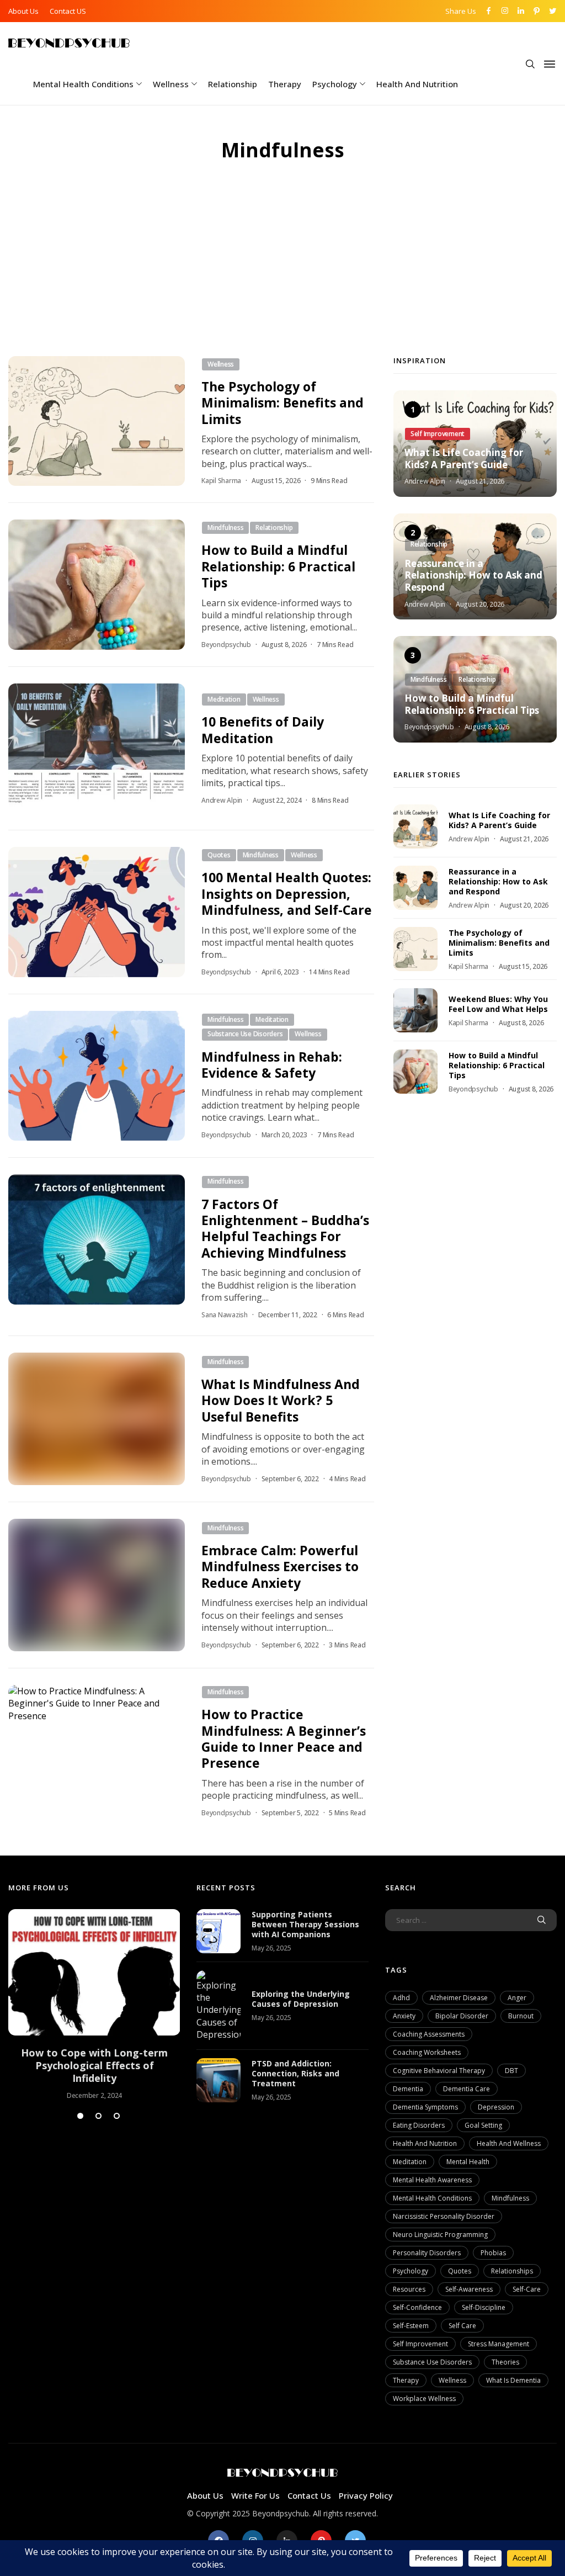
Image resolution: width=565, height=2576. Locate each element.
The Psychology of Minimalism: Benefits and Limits (282, 403)
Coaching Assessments (429, 2034)
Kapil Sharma (221, 481)
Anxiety (404, 2016)
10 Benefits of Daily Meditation (263, 730)
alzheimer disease (459, 1998)
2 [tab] (98, 2116)
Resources (409, 2289)
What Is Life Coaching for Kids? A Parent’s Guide (464, 459)
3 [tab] (117, 2116)
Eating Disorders (419, 2125)
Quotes (460, 2271)
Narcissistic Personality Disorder (444, 2216)
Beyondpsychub (226, 645)
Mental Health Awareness (432, 2180)
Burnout (521, 2016)
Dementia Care (467, 2089)
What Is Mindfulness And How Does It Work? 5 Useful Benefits (281, 1400)
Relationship (233, 84)
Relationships (512, 2271)
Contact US (68, 11)
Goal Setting (483, 2125)
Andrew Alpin (222, 800)
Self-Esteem (411, 2326)
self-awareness (469, 2289)
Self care (462, 2326)
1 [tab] (80, 2116)
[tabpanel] (94, 2005)
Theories (505, 2362)
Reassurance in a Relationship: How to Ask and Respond (473, 576)
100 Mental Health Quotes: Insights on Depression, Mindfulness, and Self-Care (287, 894)
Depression (496, 2107)
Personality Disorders (427, 2253)
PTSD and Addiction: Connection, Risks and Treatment (295, 2073)
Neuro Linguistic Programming (440, 2235)
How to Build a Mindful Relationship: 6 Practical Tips (278, 566)
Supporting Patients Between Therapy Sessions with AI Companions (305, 1924)
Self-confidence (417, 2307)
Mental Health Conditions (83, 84)
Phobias (493, 2253)
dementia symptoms (425, 2107)
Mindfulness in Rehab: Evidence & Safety (272, 1065)
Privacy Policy (366, 2495)
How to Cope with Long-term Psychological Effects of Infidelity (94, 2066)
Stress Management (499, 2344)
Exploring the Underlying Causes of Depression (301, 1999)
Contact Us (309, 2495)
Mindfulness (510, 2198)
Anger (517, 1998)
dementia (408, 2089)
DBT (511, 2071)
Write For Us (255, 2495)
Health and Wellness (509, 2143)
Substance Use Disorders (432, 2362)
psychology (411, 2271)
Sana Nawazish (225, 1315)
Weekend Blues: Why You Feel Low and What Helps (498, 1004)
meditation (410, 2162)
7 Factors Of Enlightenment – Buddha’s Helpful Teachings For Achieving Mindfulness (285, 1228)
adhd (401, 1998)
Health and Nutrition (417, 84)
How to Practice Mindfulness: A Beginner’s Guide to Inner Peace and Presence (284, 1738)
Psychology (335, 84)
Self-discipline (484, 2307)
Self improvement (420, 2344)
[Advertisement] (282, 273)
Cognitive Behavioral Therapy (439, 2071)
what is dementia (513, 2380)
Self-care (527, 2289)
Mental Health (468, 2162)
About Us (23, 11)
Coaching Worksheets (427, 2052)
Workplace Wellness (424, 2399)
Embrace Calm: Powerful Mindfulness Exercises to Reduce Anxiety (280, 1567)
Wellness (171, 84)
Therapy (285, 84)
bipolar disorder (462, 2016)
